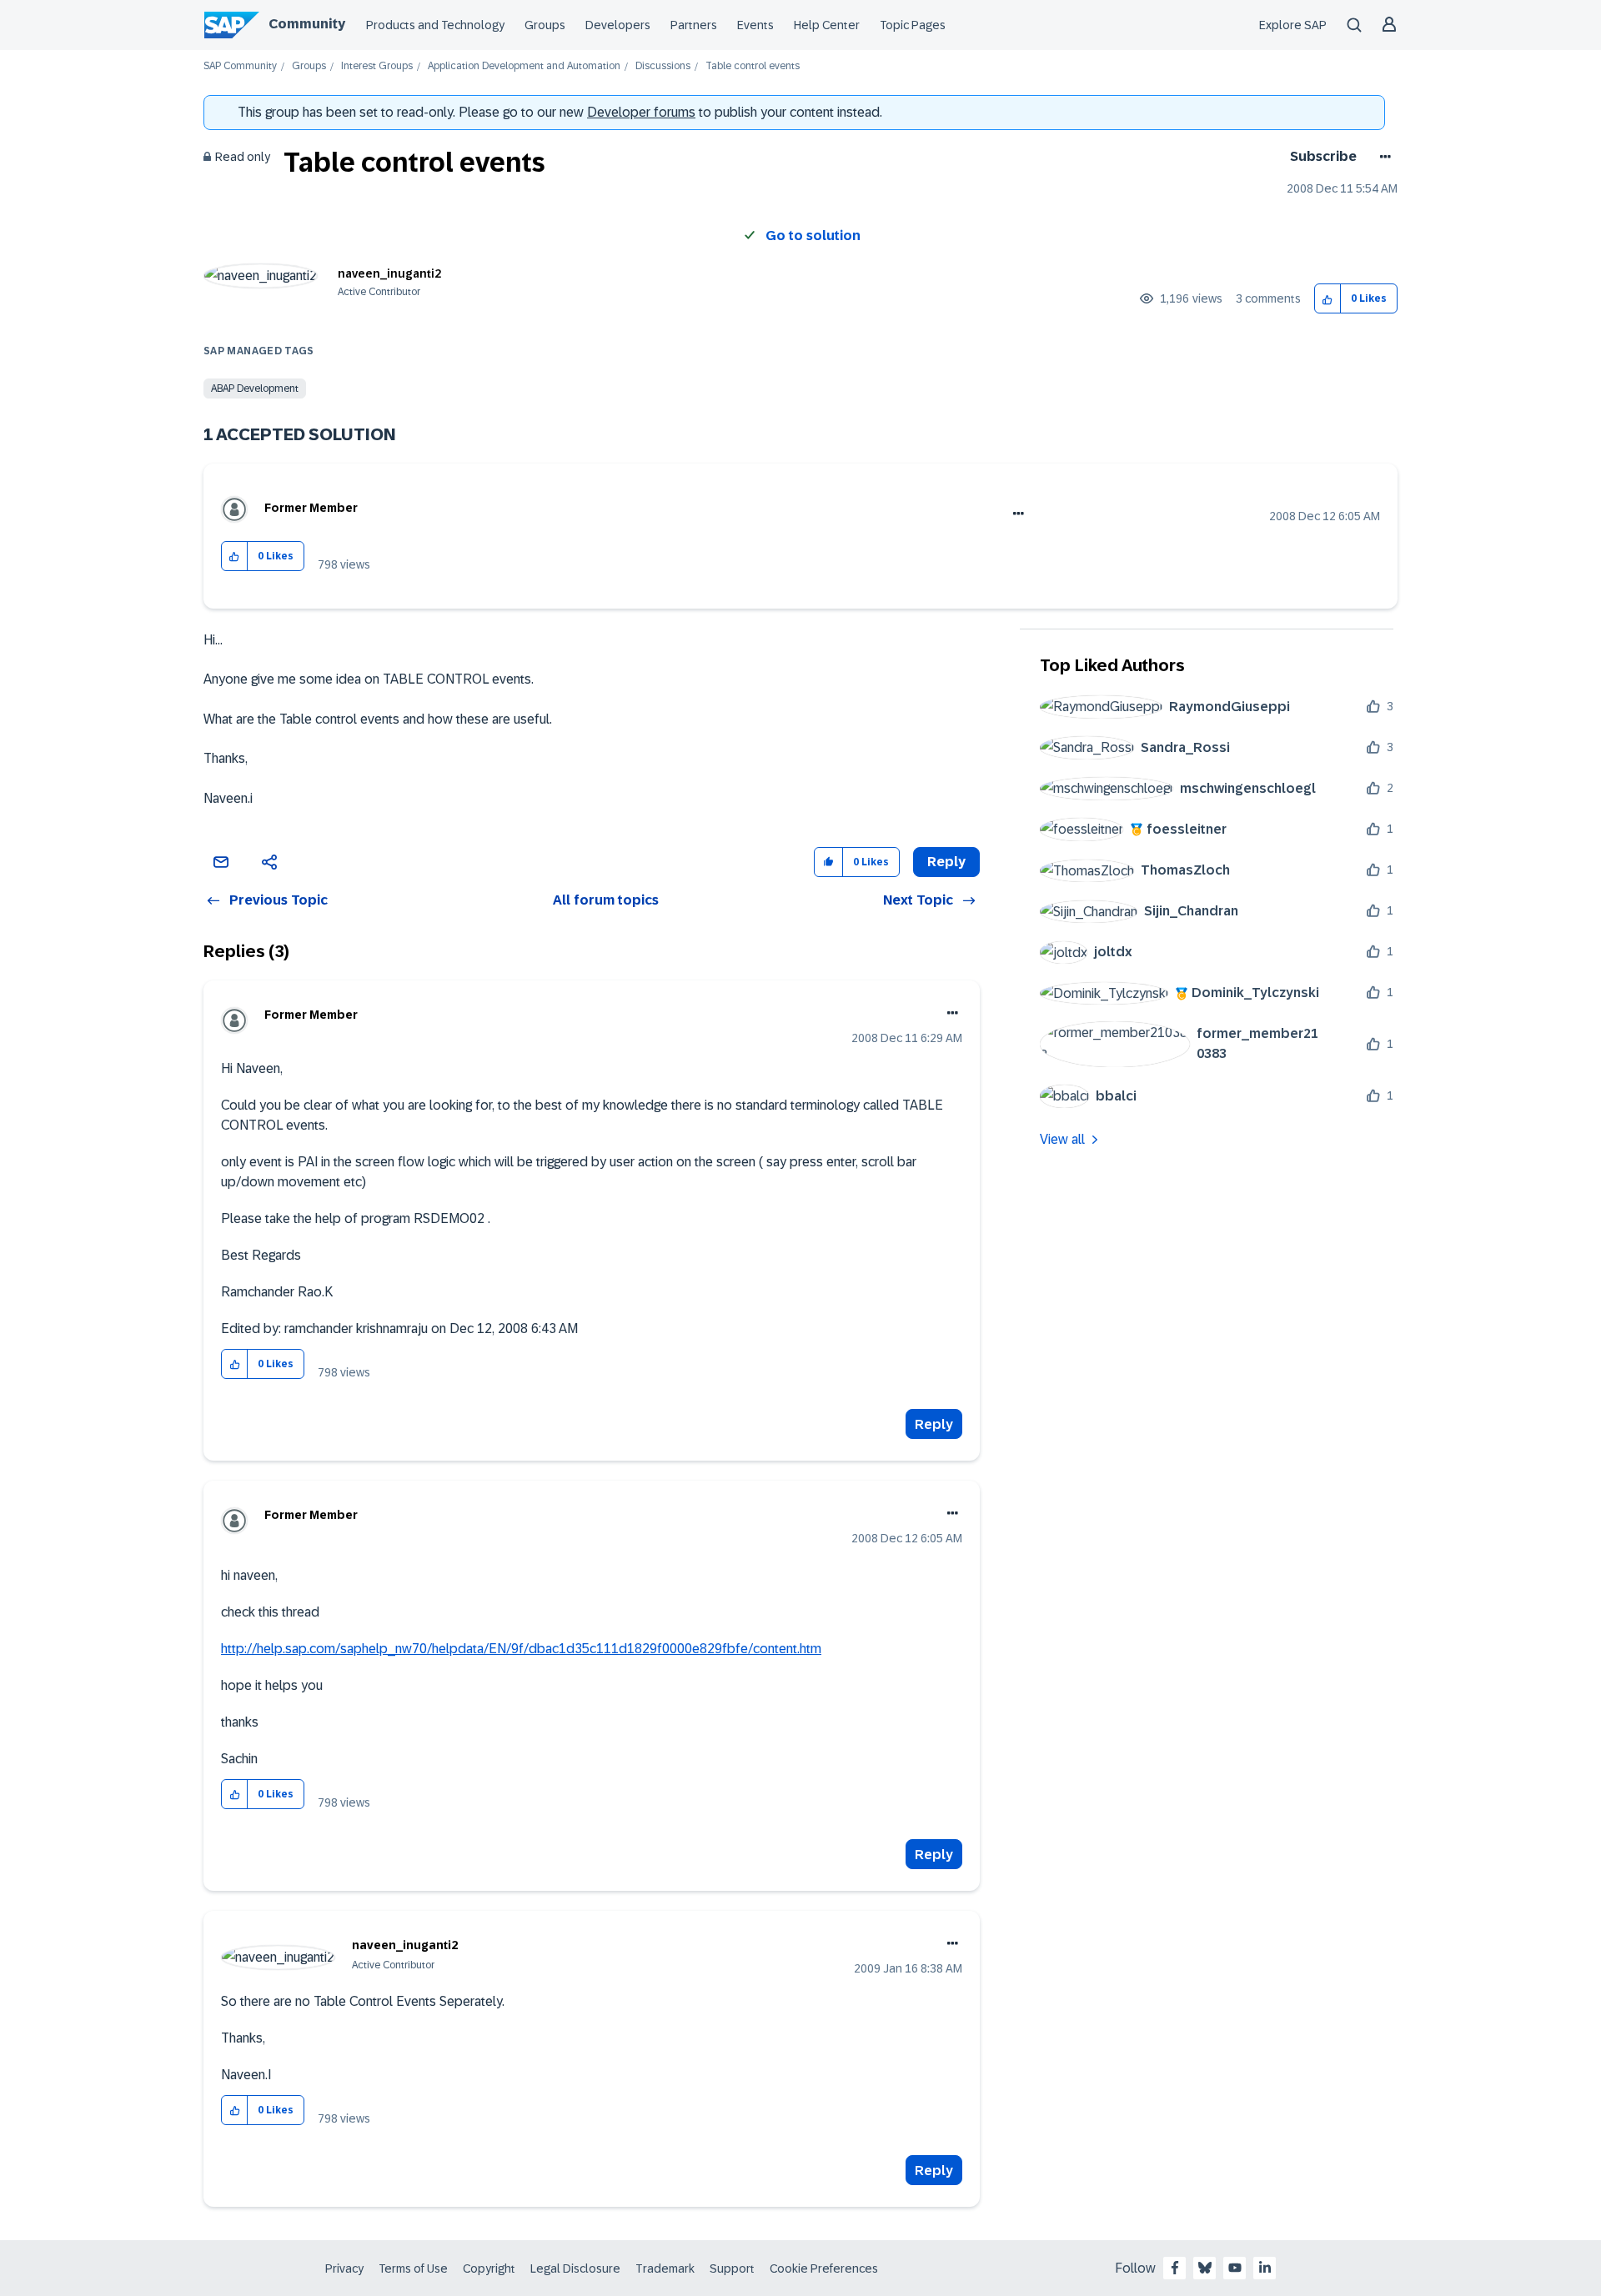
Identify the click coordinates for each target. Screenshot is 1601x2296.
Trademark (665, 2268)
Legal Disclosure (575, 2268)
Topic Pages (913, 25)
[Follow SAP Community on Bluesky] (1205, 2268)
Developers (618, 25)
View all (1062, 1139)
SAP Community (240, 66)
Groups (545, 25)
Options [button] (1382, 157)
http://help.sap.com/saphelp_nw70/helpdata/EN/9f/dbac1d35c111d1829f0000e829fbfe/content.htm (521, 1649)
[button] (1328, 299)
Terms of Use (413, 2268)
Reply (934, 1424)
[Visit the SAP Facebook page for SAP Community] (1175, 2268)
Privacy (344, 2268)
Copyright (489, 2268)
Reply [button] (946, 862)
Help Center (827, 25)
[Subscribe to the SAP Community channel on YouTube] (1235, 2268)
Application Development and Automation (524, 66)
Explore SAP (1293, 25)
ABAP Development (255, 389)
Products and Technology (435, 25)
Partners (694, 25)
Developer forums (641, 112)
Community (307, 24)
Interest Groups (377, 66)
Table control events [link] (753, 66)
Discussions (663, 66)
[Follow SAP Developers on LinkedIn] (1265, 2268)
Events (755, 25)
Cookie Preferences (824, 2268)
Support (732, 2268)
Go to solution (813, 236)
